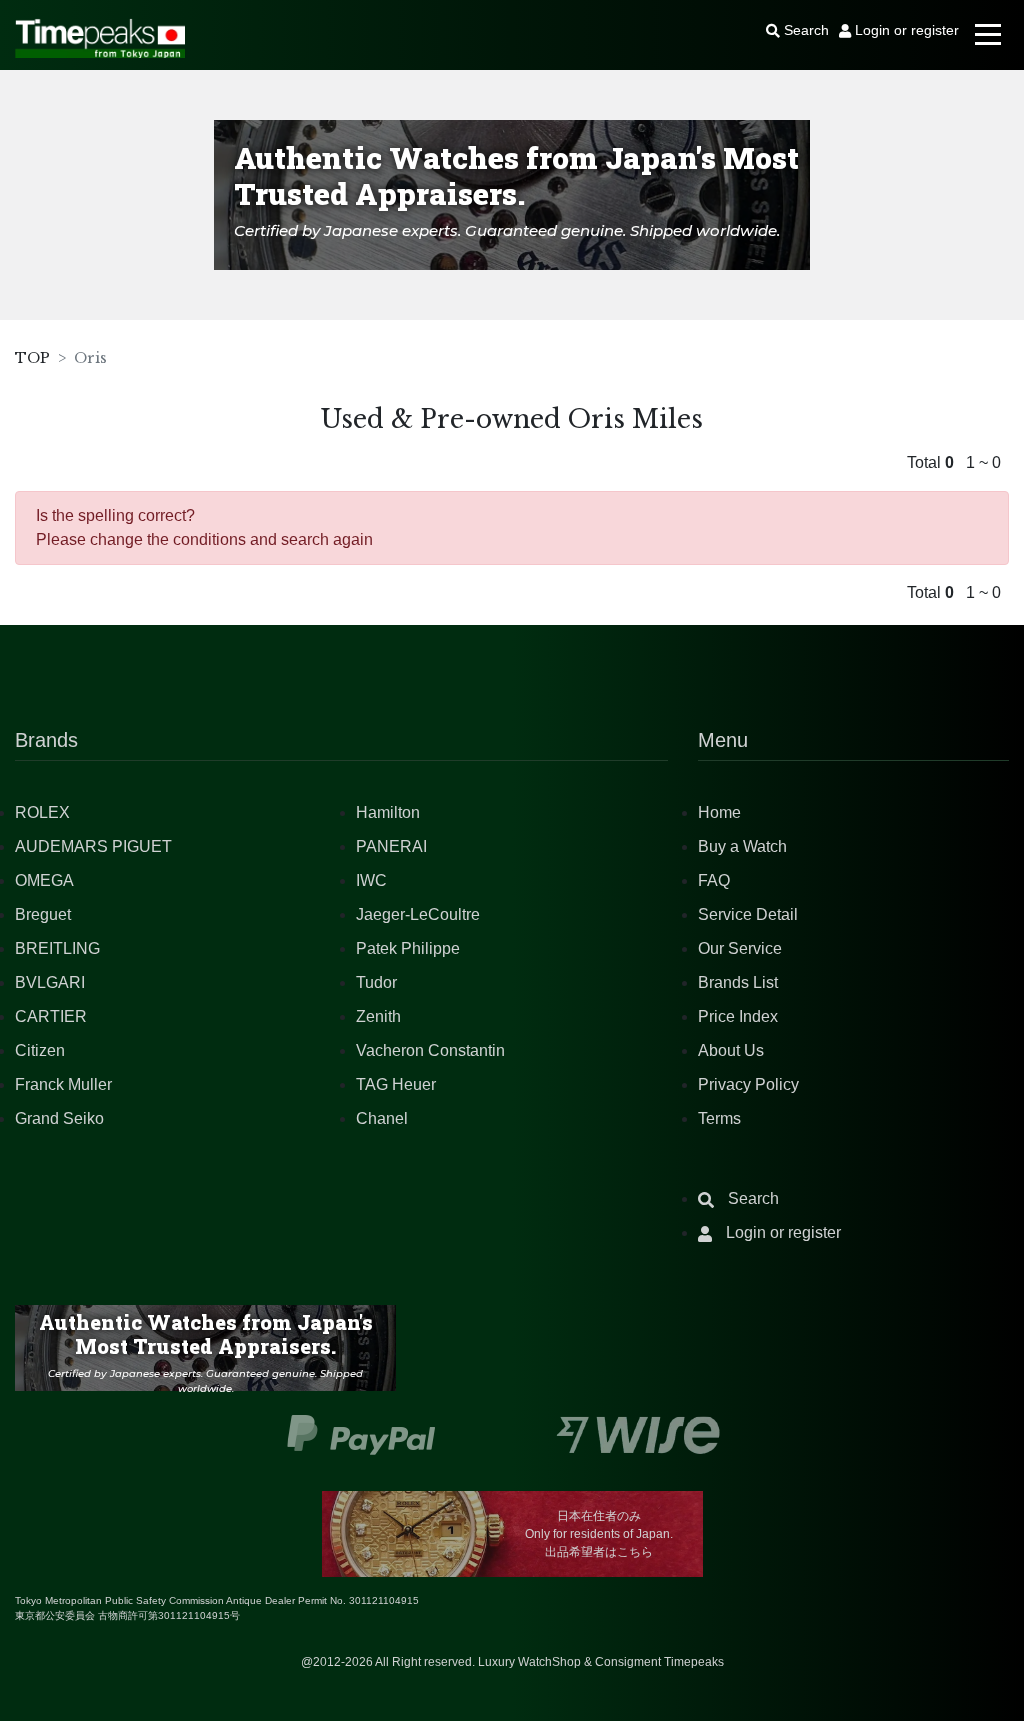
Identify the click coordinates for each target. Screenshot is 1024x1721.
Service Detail (748, 914)
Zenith (378, 1016)
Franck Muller (63, 1084)
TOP (32, 358)
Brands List (738, 982)
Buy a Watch (742, 846)
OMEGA (44, 880)
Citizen (40, 1050)
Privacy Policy (748, 1084)
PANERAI (391, 846)
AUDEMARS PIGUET (93, 846)
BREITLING (57, 948)
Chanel (382, 1118)
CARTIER (51, 1016)
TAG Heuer (396, 1084)
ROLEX (42, 812)
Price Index (738, 1016)
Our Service (740, 948)
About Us (731, 1050)
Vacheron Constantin (430, 1050)
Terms (719, 1118)
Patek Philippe (408, 948)
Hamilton (388, 812)
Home (719, 812)
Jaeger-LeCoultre (418, 914)
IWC (371, 880)
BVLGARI (50, 982)
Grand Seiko (59, 1118)
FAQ (714, 880)
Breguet (43, 914)
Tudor (376, 982)
